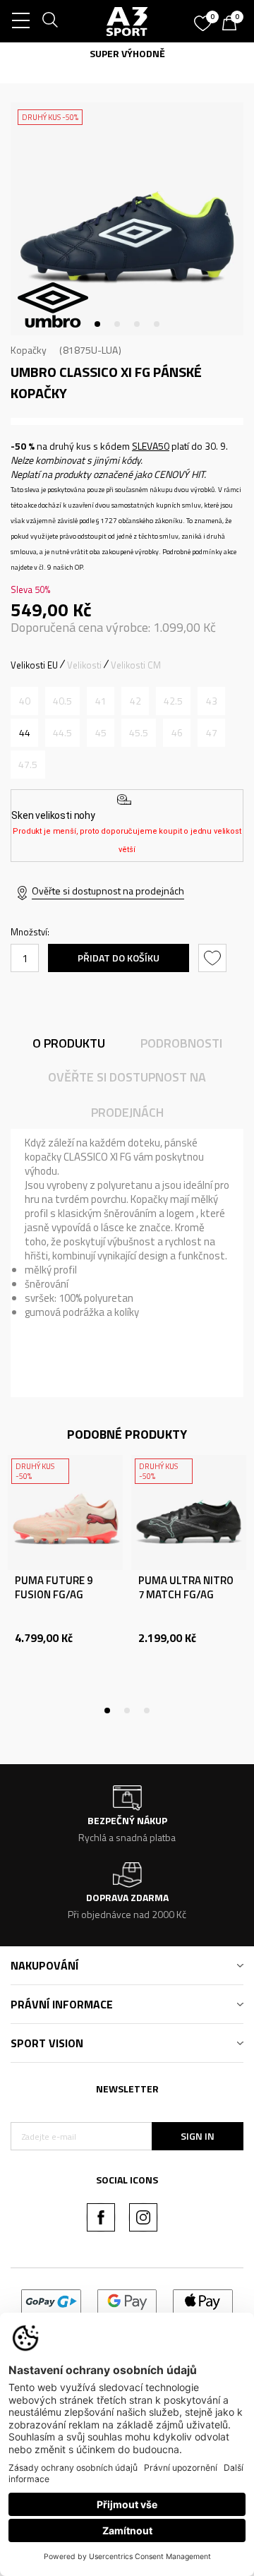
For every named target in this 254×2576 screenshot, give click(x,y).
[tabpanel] (127, 219)
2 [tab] (117, 324)
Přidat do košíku (119, 958)
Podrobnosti (181, 1043)
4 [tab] (157, 324)
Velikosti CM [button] (136, 665)
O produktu (69, 1043)
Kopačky (29, 350)
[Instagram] (143, 2217)
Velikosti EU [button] (34, 665)
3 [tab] (137, 324)
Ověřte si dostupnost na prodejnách (108, 891)
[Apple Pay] (203, 2300)
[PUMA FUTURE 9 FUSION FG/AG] (65, 1512)
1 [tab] (97, 324)
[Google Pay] (127, 2300)
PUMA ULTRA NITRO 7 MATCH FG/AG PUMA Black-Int (186, 1595)
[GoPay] (51, 2300)
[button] (214, 958)
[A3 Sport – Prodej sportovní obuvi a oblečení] (127, 21)
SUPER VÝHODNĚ (127, 53)
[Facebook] (101, 2217)
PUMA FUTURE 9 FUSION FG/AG (54, 1588)
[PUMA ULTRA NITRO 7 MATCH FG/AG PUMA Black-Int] (189, 1512)
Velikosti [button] (84, 665)
